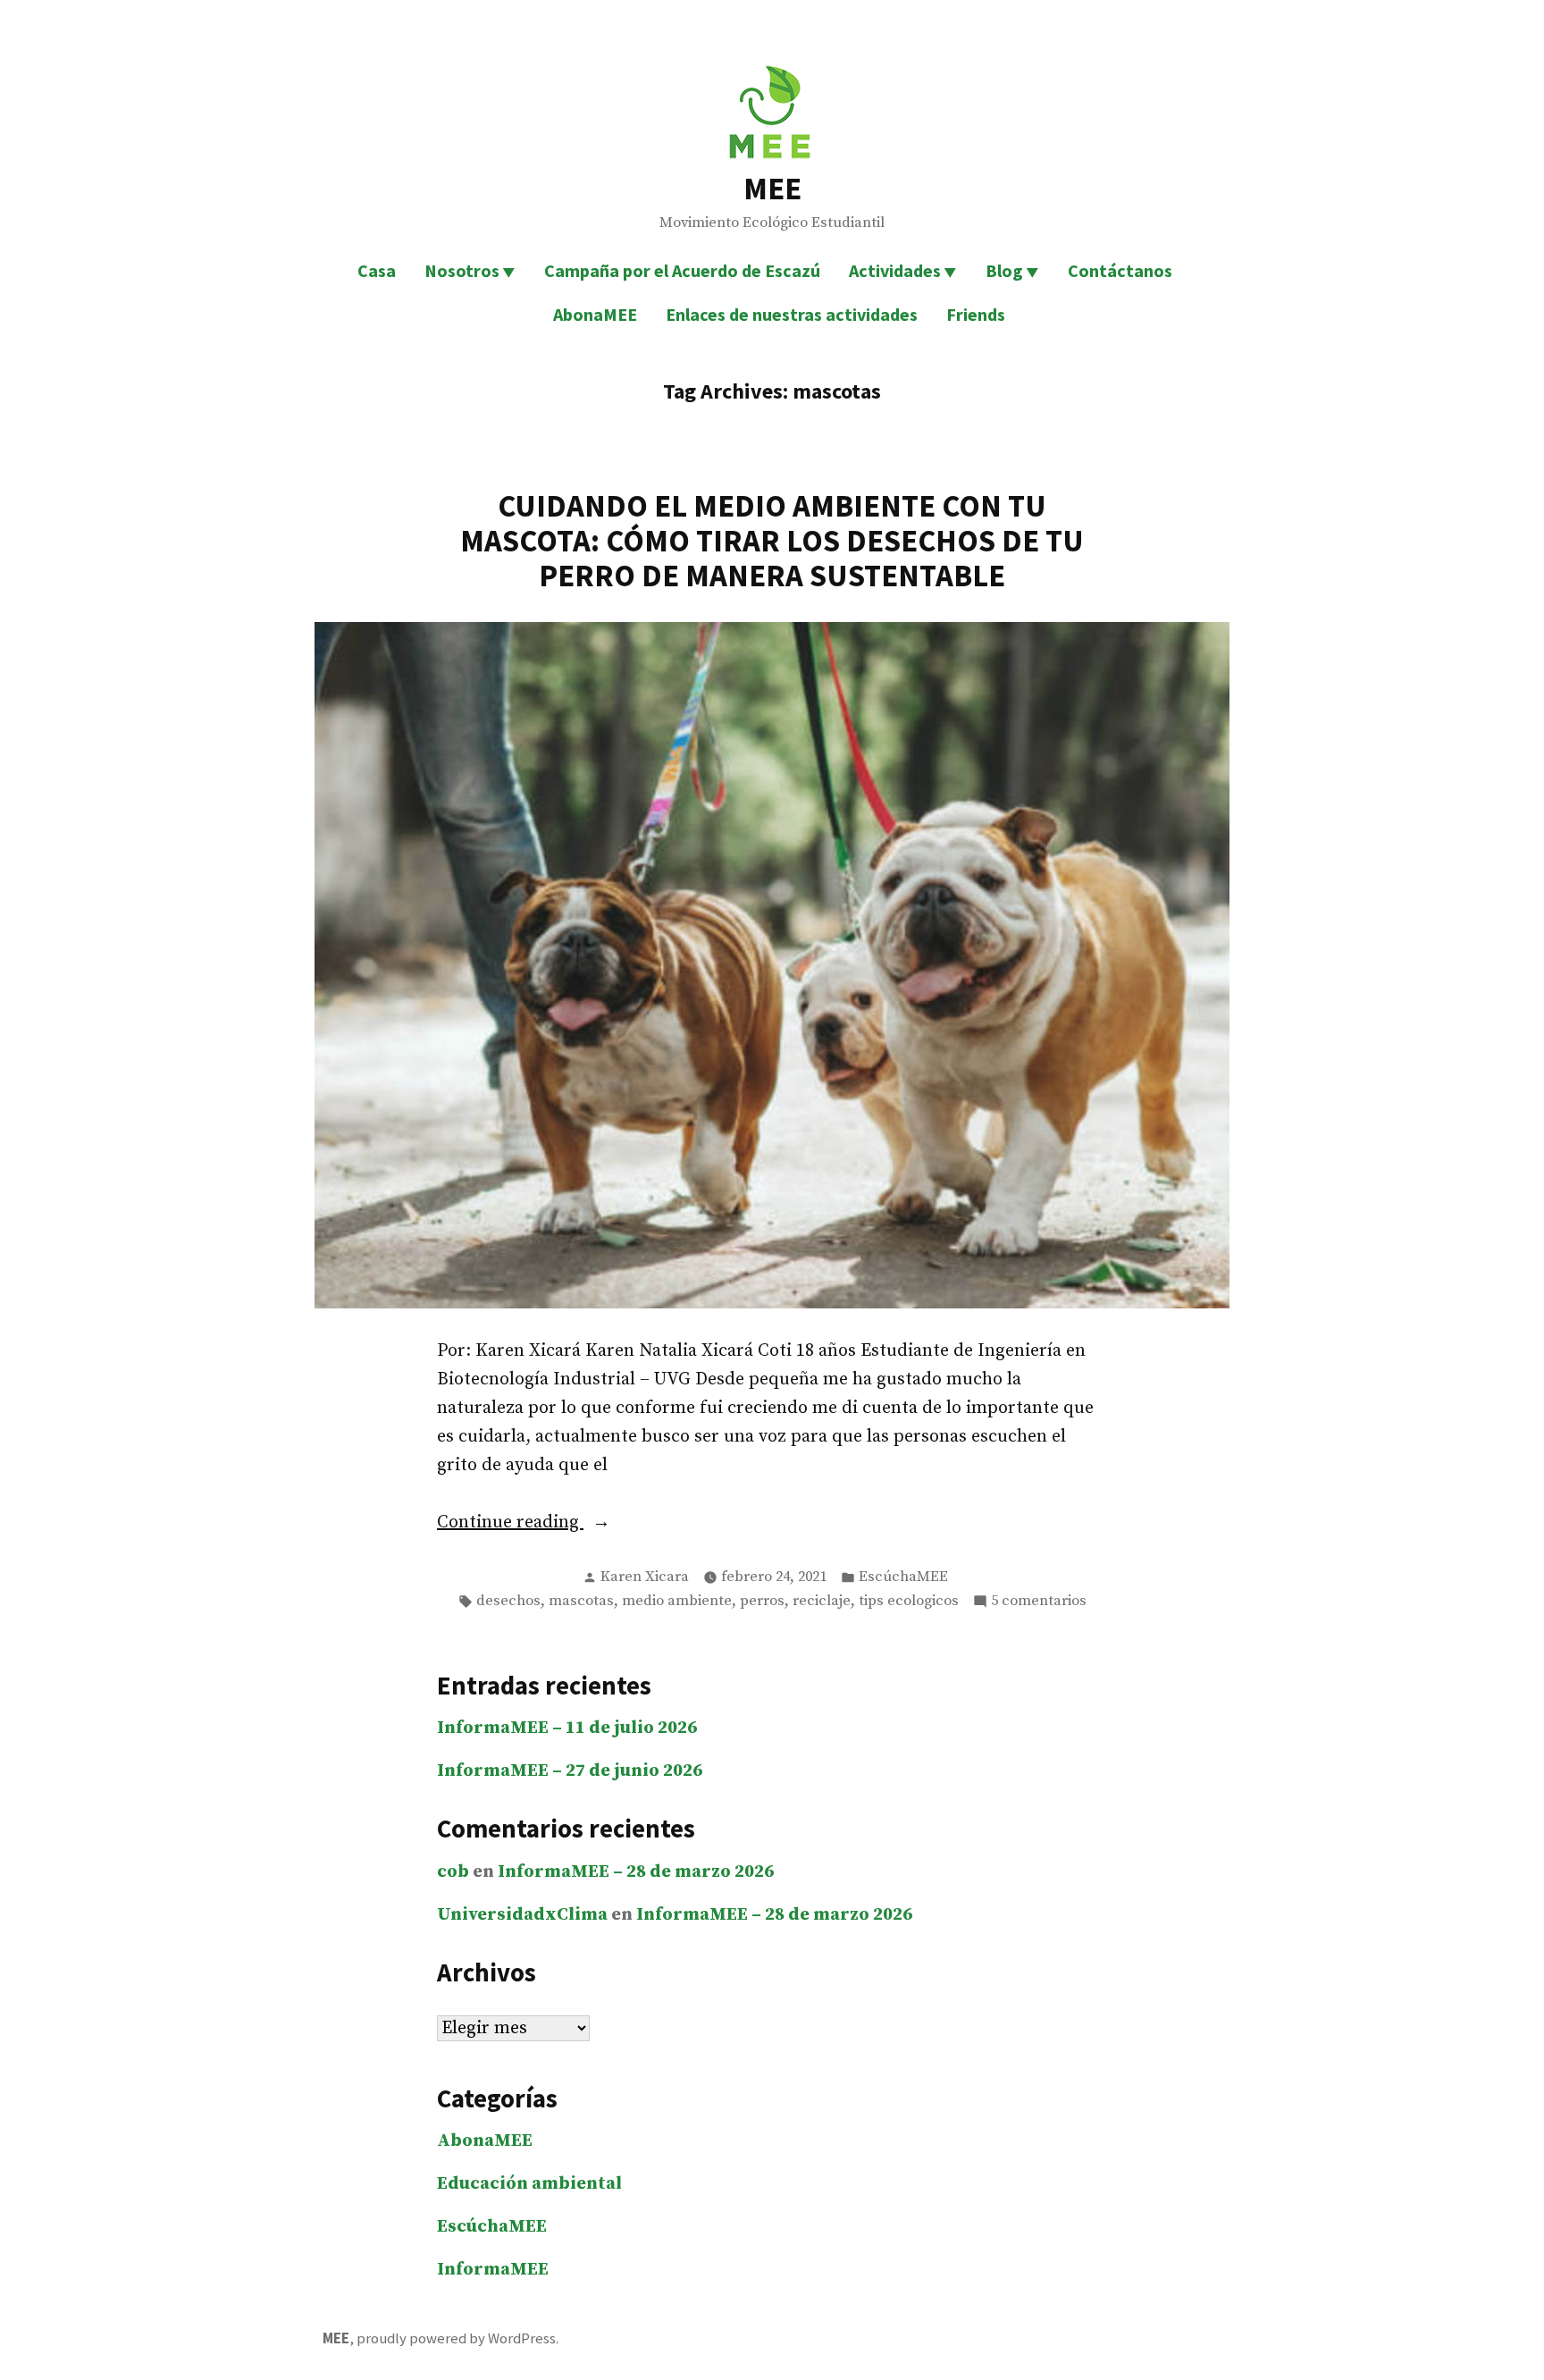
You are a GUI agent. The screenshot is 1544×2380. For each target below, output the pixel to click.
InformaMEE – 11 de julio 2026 (567, 1728)
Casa (377, 270)
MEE (772, 188)
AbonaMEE (595, 314)
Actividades (895, 270)
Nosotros (462, 270)
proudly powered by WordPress (456, 2338)
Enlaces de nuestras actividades (792, 314)
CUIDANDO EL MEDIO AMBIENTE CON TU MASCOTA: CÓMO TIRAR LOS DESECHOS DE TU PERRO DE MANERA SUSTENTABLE (772, 540)
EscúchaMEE (903, 1577)
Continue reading (574, 1524)
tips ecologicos (909, 1601)
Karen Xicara (645, 1577)
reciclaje (822, 1601)
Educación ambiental (529, 2184)
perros (762, 1601)
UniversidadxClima (522, 1915)
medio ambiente (677, 1601)
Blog (1004, 270)
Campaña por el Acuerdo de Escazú (682, 270)
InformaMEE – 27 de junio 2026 (570, 1771)
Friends (976, 314)
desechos (508, 1601)
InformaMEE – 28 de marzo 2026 (636, 1872)
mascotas (581, 1601)
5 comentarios (1039, 1602)
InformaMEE (493, 2270)
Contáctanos (1120, 270)
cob (453, 1872)
